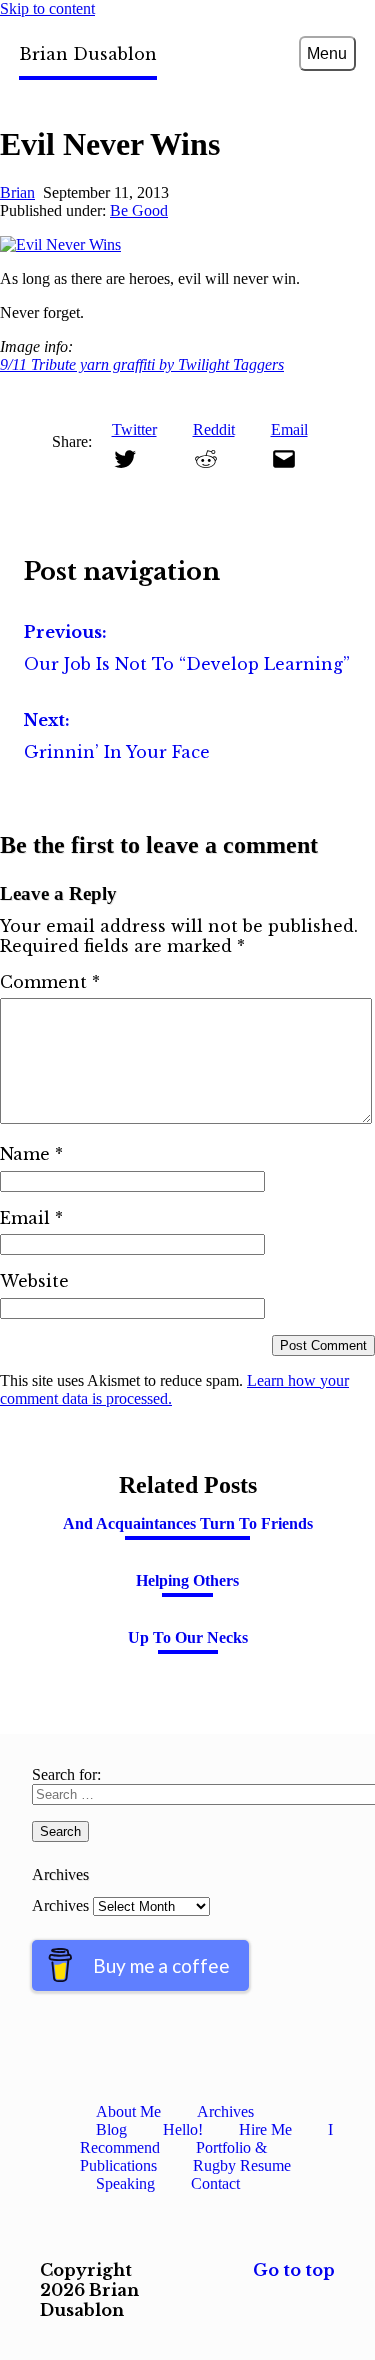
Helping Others (187, 1580)
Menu (327, 53)
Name (31, 1154)
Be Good (139, 210)
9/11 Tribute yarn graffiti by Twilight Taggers (142, 364)
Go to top (294, 2270)
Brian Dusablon (88, 54)
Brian (17, 192)
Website (34, 1281)
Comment (50, 982)
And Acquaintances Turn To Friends (188, 1523)
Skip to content (47, 8)
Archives (60, 1905)
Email (31, 1218)
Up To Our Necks (188, 1637)
